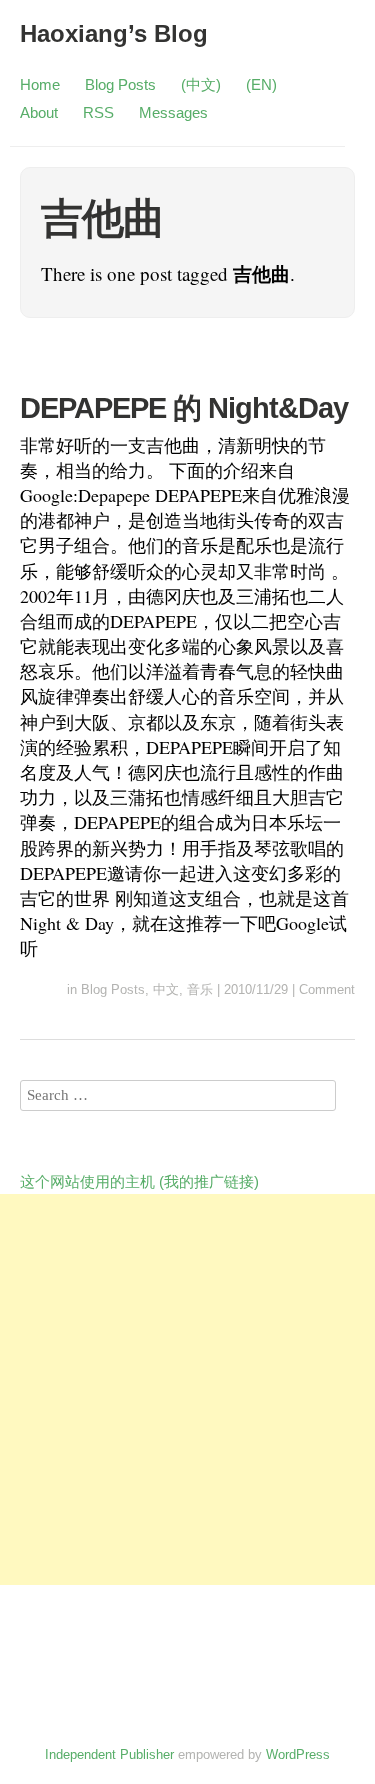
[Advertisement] (187, 1389)
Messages (173, 112)
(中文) (201, 84)
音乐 (200, 989)
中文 (166, 989)
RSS (98, 112)
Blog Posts (120, 84)
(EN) (261, 84)
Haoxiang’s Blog (114, 33)
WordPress (298, 1754)
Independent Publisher (109, 1754)
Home (40, 84)
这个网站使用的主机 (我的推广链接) (139, 1181)
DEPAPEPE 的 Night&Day (184, 408)
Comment (327, 989)
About (39, 112)
